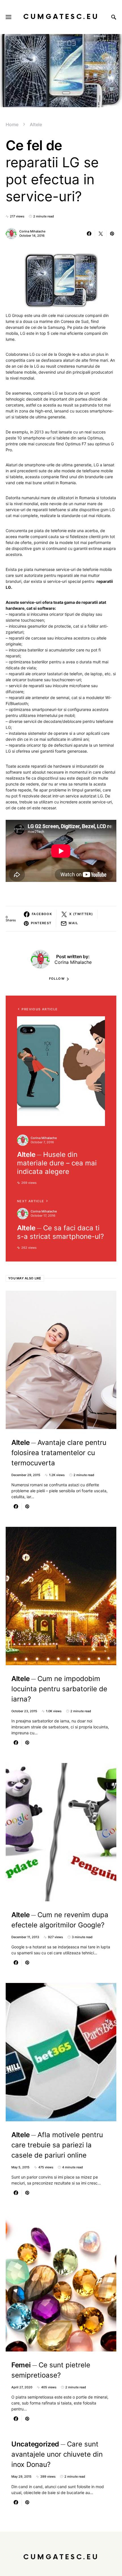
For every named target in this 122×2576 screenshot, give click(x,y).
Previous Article (40, 1009)
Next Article (31, 1201)
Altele (36, 124)
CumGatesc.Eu (61, 17)
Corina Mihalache (32, 231)
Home (12, 124)
